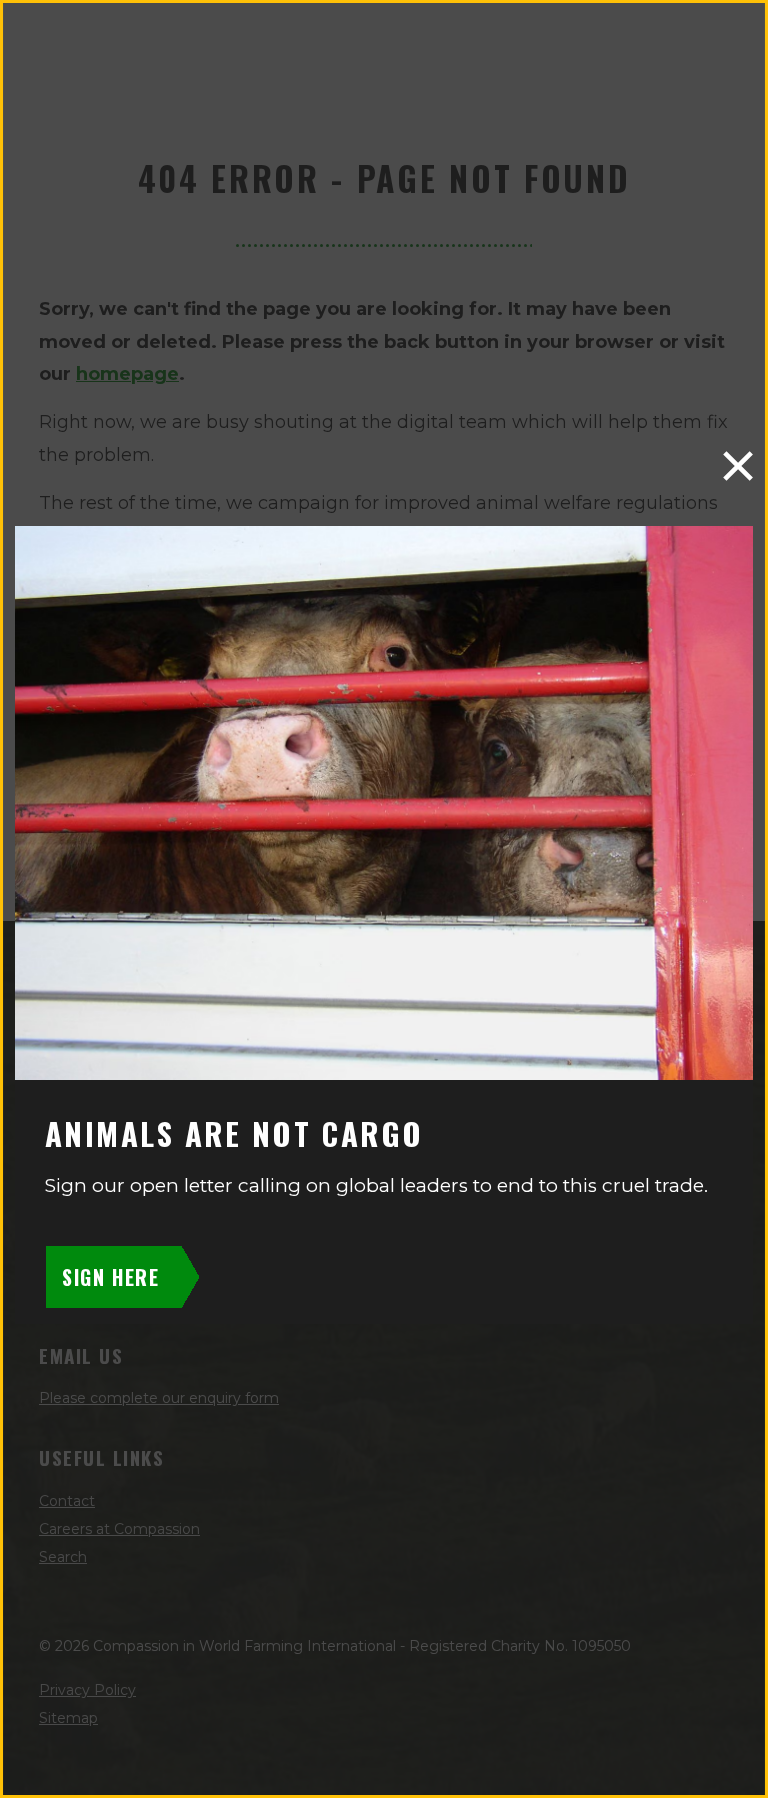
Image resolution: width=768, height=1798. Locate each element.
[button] (738, 466)
